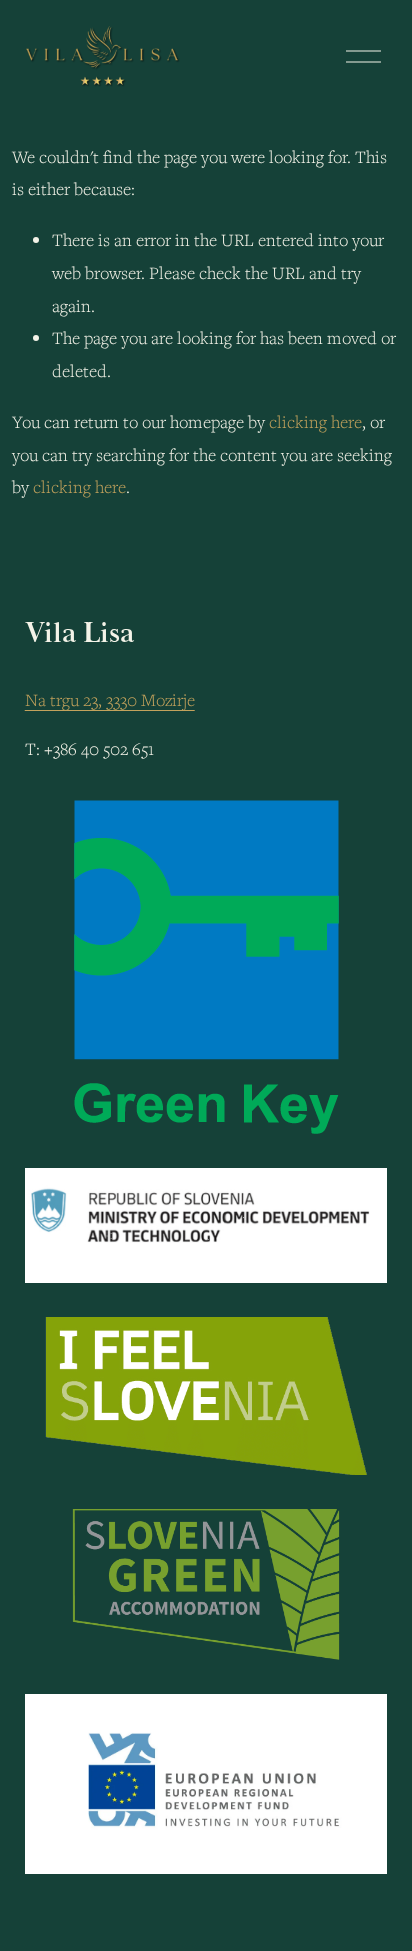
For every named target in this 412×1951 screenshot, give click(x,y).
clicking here (315, 421)
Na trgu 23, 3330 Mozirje (110, 699)
